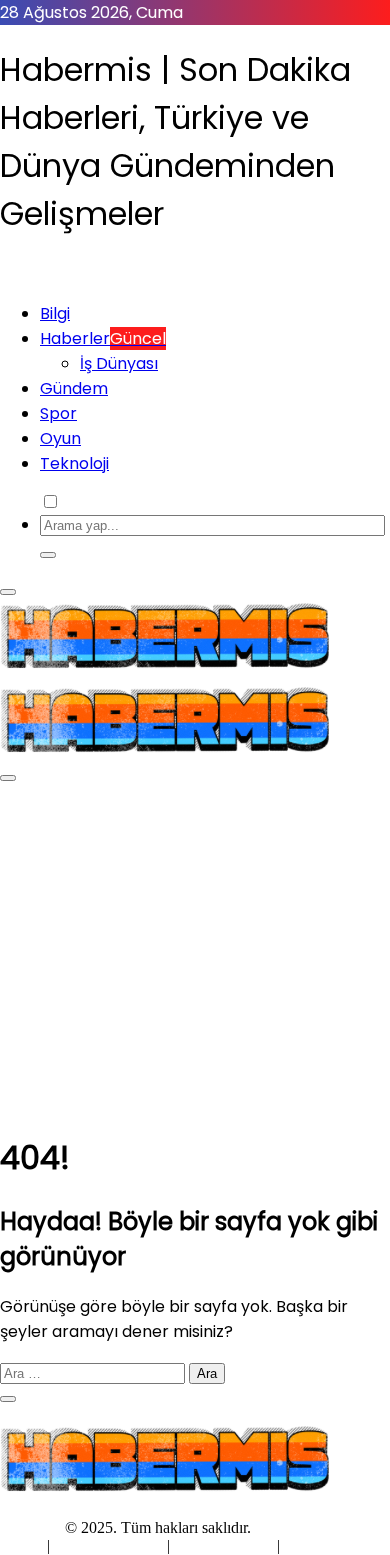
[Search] (48, 555)
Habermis (30, 1527)
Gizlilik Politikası (110, 1545)
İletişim (307, 1545)
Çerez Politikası (223, 1545)
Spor (58, 413)
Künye (23, 1545)
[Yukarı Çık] (8, 1399)
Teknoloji (74, 463)
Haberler (103, 338)
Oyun (60, 438)
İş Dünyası (119, 363)
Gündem (74, 388)
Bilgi (55, 313)
